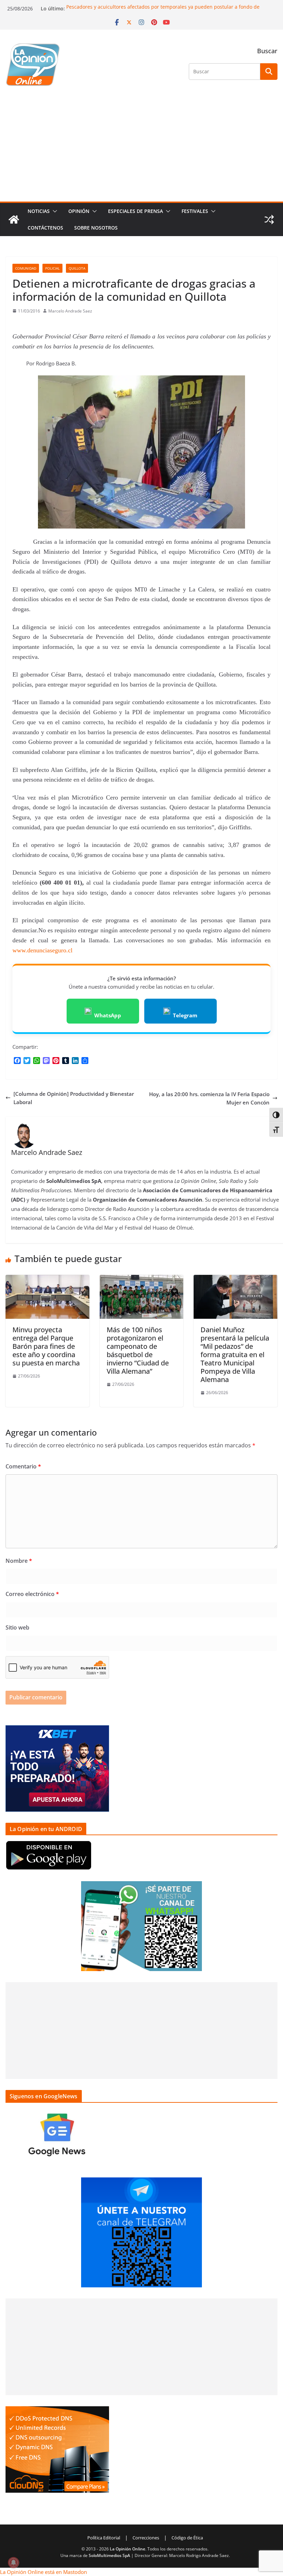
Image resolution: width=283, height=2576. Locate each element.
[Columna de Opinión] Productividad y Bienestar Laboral (74, 1098)
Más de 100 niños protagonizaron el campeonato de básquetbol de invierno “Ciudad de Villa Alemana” (138, 1350)
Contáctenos (45, 228)
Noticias (39, 211)
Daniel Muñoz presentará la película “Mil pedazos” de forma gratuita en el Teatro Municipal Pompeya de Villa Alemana (235, 1355)
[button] (53, 211)
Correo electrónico (32, 1594)
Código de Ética (187, 2538)
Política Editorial (104, 2538)
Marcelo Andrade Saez (70, 311)
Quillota (77, 268)
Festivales (195, 211)
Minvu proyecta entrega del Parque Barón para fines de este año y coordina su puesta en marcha (46, 1346)
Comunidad (26, 268)
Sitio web (17, 1627)
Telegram (185, 1015)
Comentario (23, 1466)
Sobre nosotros (96, 228)
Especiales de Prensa (135, 211)
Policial (52, 268)
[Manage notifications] (13, 2563)
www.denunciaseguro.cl (42, 950)
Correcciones (146, 2538)
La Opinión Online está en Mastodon (43, 2572)
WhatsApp (108, 1015)
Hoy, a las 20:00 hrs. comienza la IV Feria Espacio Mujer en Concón (209, 1098)
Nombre (19, 1561)
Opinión (79, 211)
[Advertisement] (141, 150)
